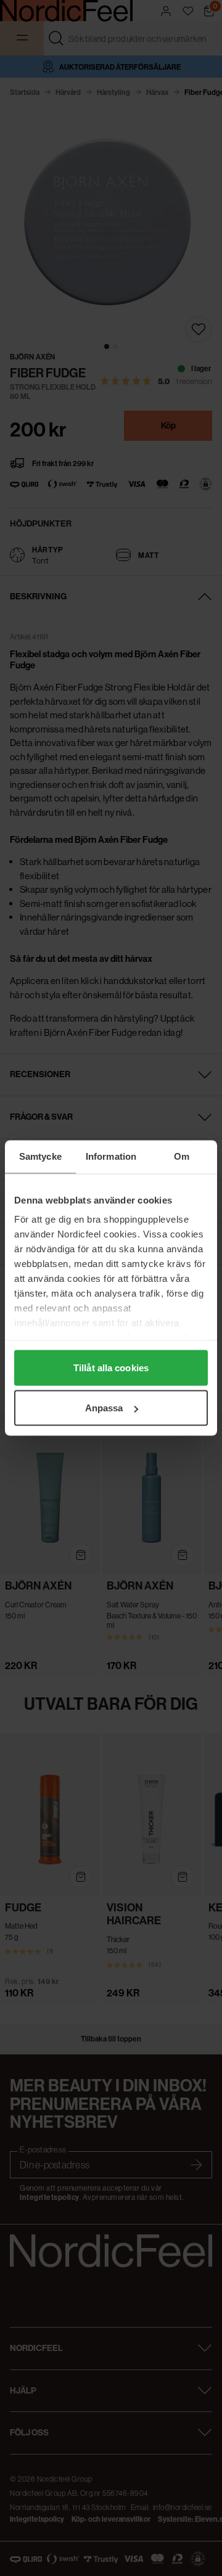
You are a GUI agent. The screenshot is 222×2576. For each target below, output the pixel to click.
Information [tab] (111, 1156)
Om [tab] (182, 1156)
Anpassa (104, 1408)
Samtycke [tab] (40, 1156)
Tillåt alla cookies (111, 1367)
